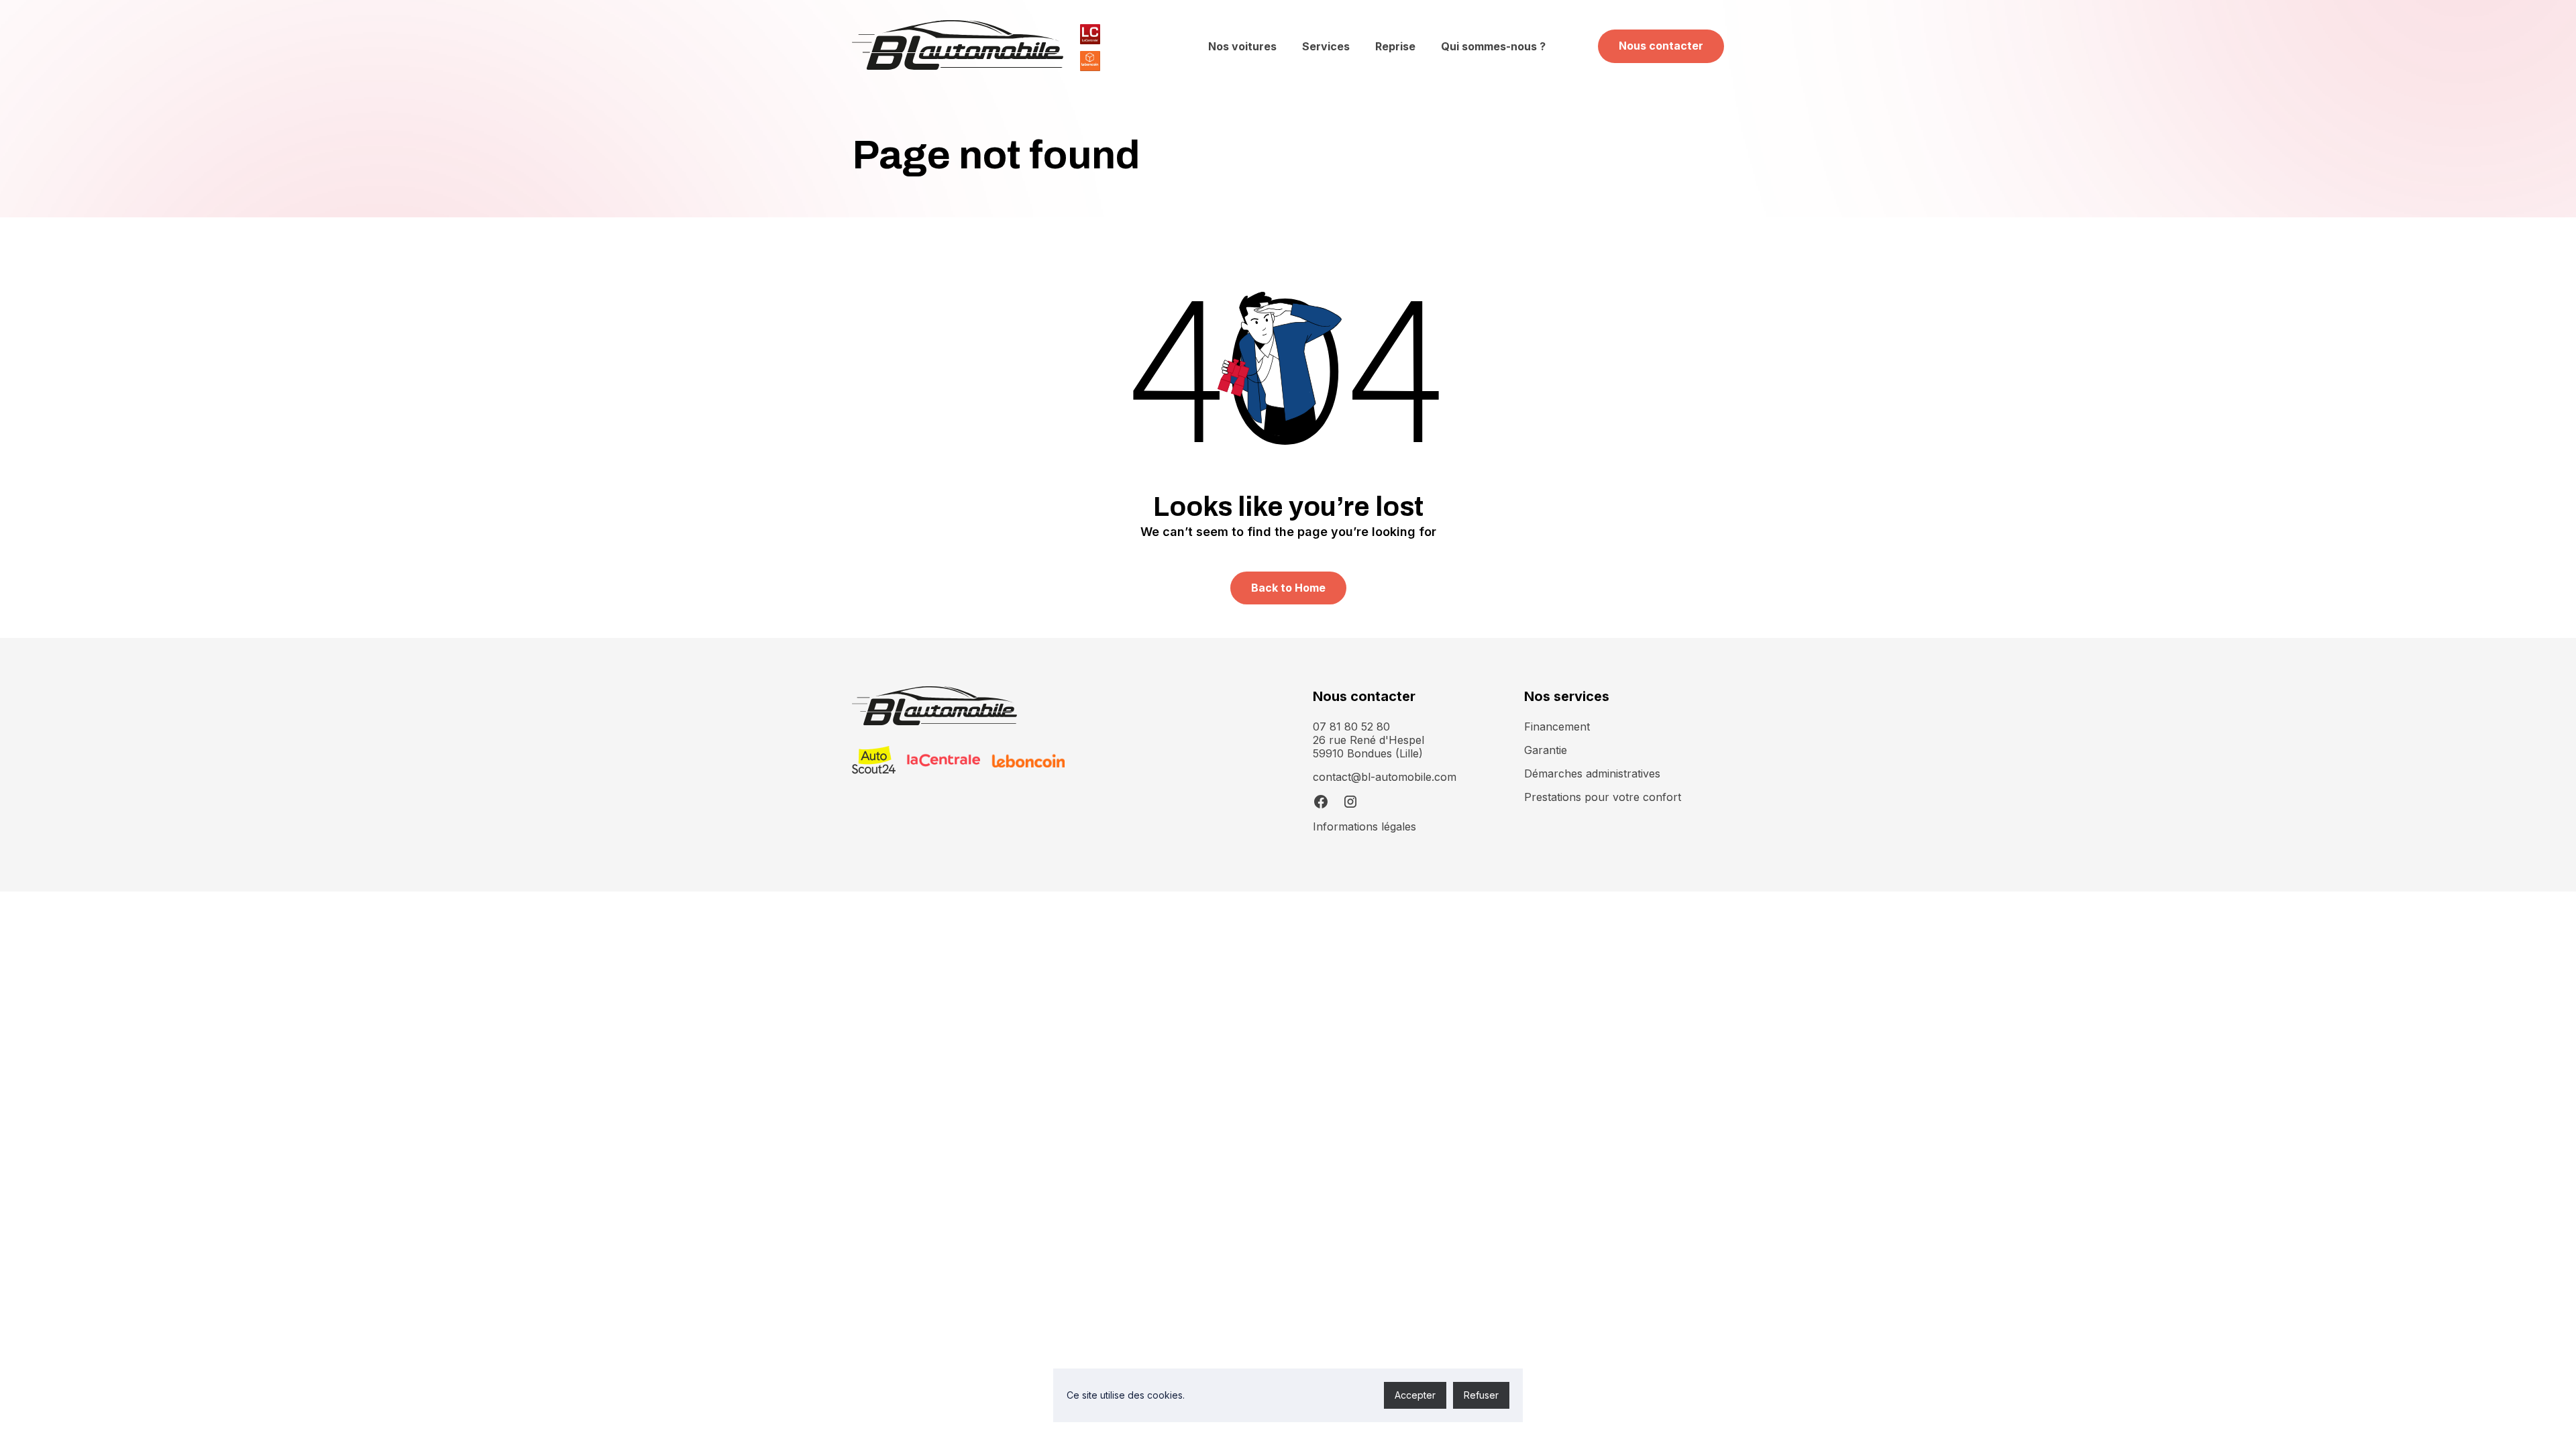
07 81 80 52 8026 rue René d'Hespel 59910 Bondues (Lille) (1368, 740)
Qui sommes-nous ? (1493, 46)
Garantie (1546, 750)
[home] (958, 46)
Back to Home (1288, 588)
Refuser (1481, 1395)
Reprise (1395, 46)
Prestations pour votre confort (1603, 797)
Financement (1557, 727)
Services (1326, 46)
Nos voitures (1242, 46)
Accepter (1415, 1395)
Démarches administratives (1592, 773)
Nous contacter (1661, 46)
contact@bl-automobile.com (1385, 777)
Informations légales (1364, 826)
